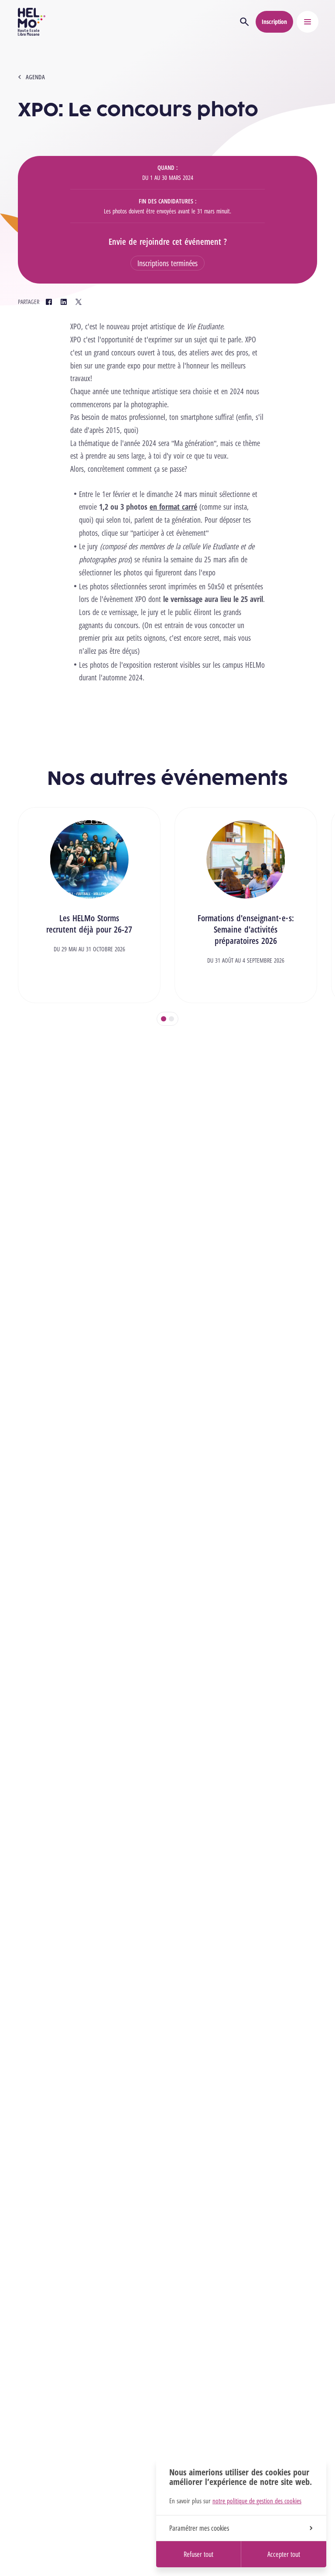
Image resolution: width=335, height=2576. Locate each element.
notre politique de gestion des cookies (257, 2501)
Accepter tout (284, 2554)
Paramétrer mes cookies (199, 2528)
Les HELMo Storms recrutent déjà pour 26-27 (89, 924)
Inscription (274, 22)
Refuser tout (198, 2554)
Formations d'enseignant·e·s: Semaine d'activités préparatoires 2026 (246, 929)
